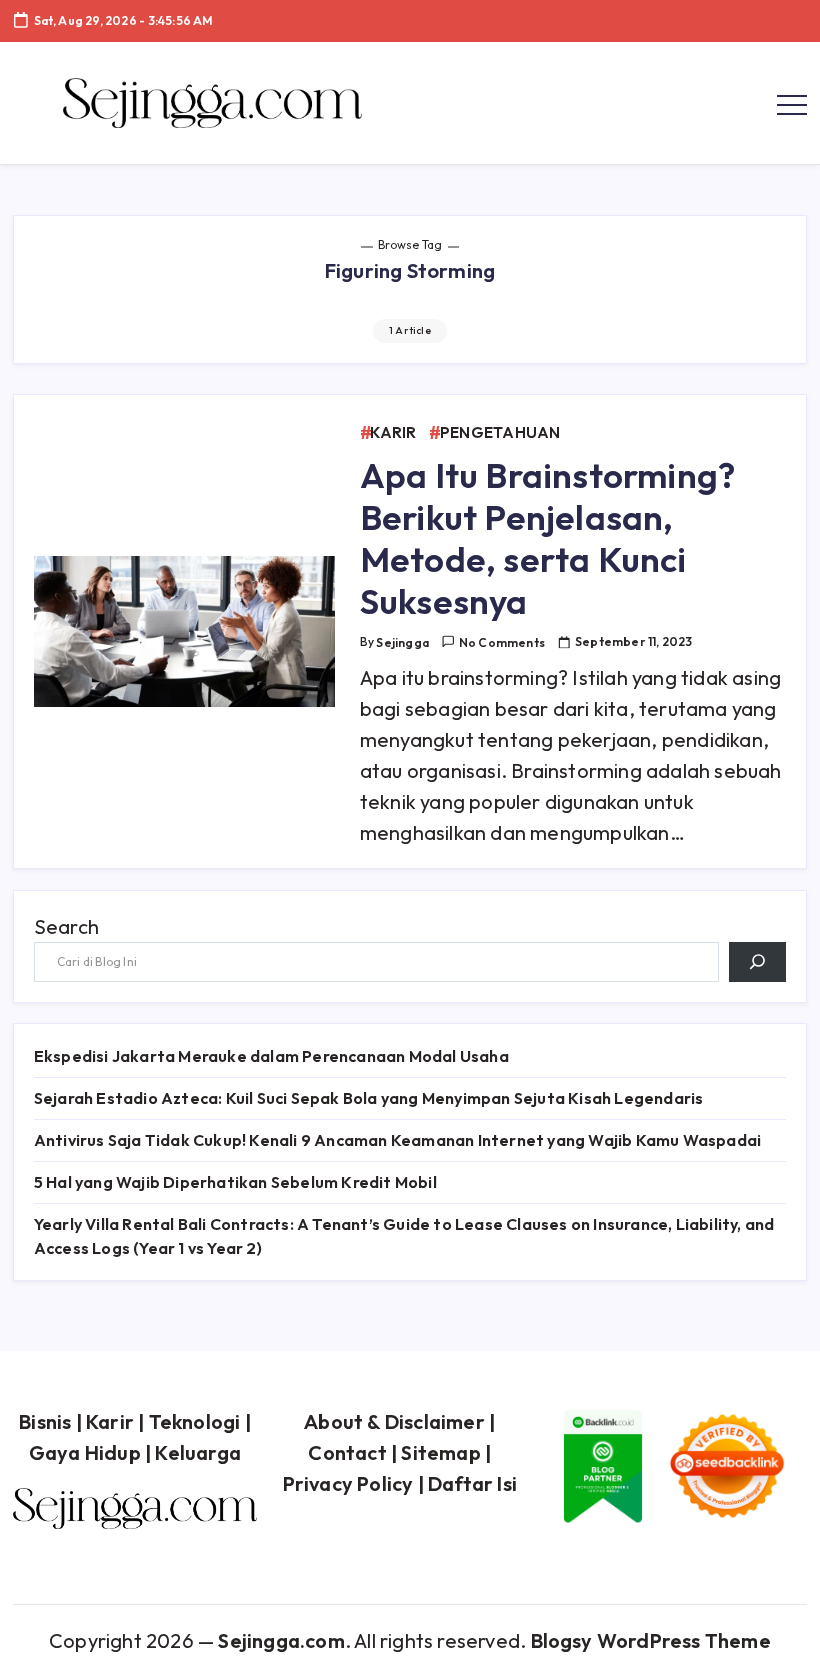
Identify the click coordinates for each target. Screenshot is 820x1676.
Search (66, 926)
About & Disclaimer (394, 1421)
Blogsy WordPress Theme (651, 1640)
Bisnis (45, 1421)
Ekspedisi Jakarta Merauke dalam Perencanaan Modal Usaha (271, 1056)
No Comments (502, 642)
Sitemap (440, 1452)
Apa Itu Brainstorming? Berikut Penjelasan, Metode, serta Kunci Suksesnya (547, 538)
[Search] (757, 962)
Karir (110, 1421)
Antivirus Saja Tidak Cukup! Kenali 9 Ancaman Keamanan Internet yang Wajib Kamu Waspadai (397, 1140)
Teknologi (195, 1421)
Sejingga (402, 642)
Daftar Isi (472, 1483)
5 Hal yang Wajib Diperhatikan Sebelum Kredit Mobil (235, 1182)
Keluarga (198, 1452)
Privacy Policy (348, 1483)
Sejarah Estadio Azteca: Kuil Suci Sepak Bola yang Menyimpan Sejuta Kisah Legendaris (369, 1098)
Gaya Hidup (85, 1452)
